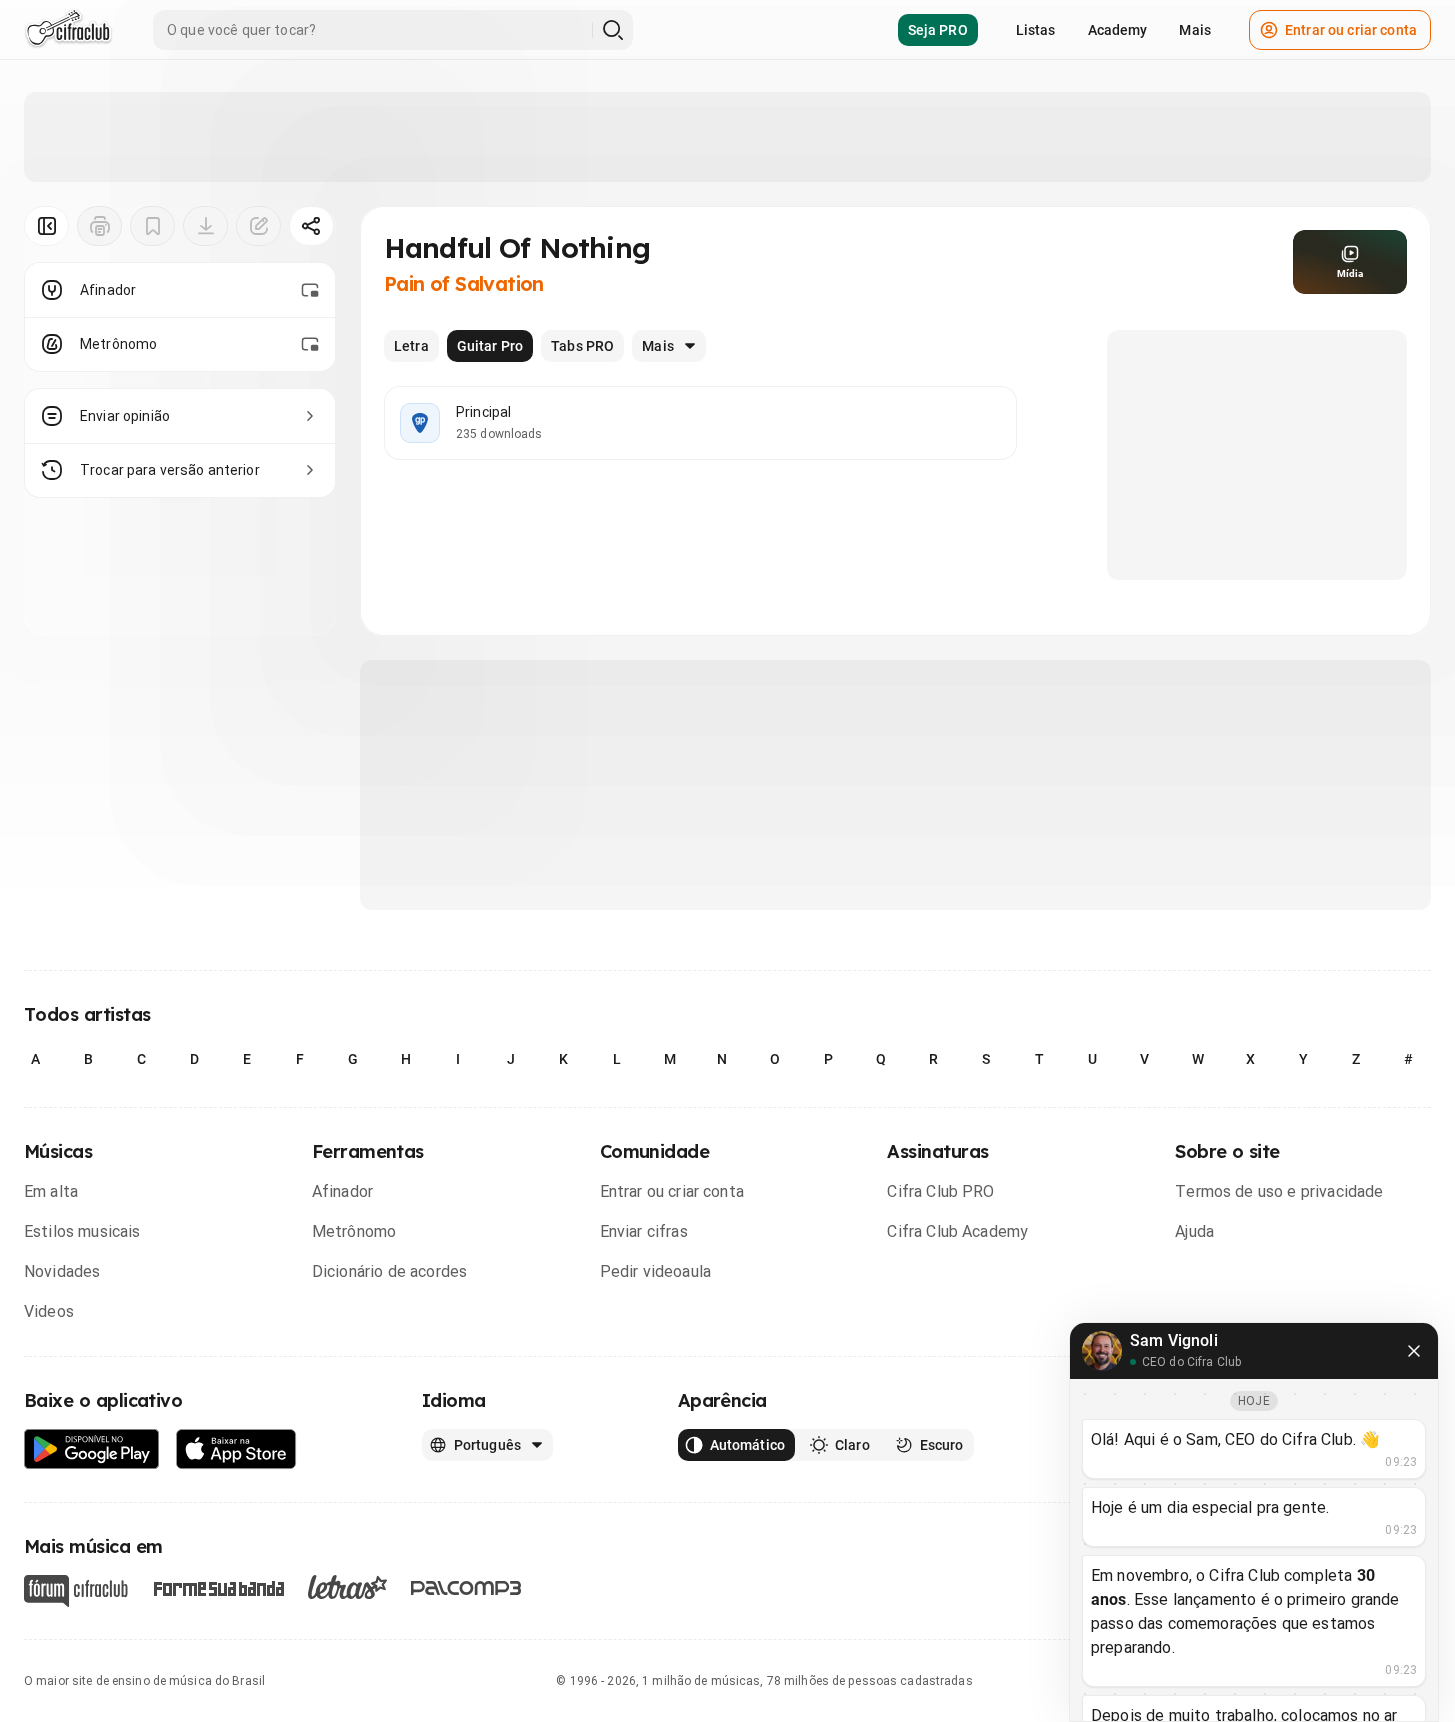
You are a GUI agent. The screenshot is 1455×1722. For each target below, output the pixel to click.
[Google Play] (92, 1449)
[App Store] (236, 1449)
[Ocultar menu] (46, 226)
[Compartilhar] (311, 226)
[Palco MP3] (466, 1588)
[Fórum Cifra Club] (76, 1591)
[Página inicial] (68, 30)
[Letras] (347, 1587)
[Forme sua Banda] (218, 1587)
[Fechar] (1414, 1351)
